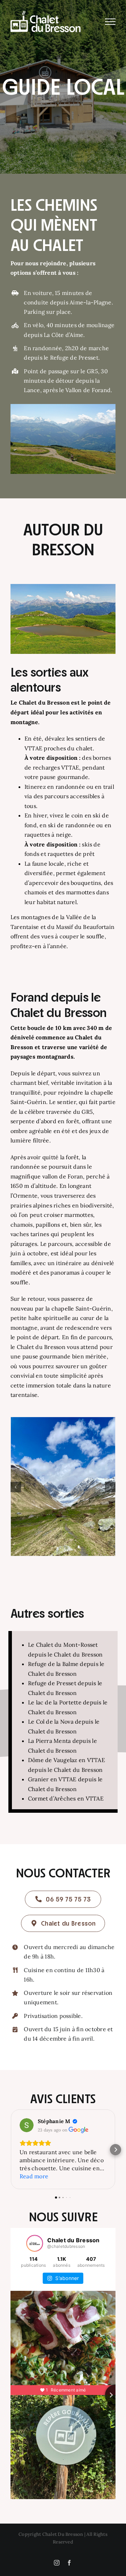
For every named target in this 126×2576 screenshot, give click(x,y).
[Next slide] (115, 2395)
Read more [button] (34, 2176)
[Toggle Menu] (110, 22)
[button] (16, 1487)
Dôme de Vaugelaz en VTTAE (66, 1760)
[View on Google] (27, 2125)
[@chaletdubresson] (35, 2243)
